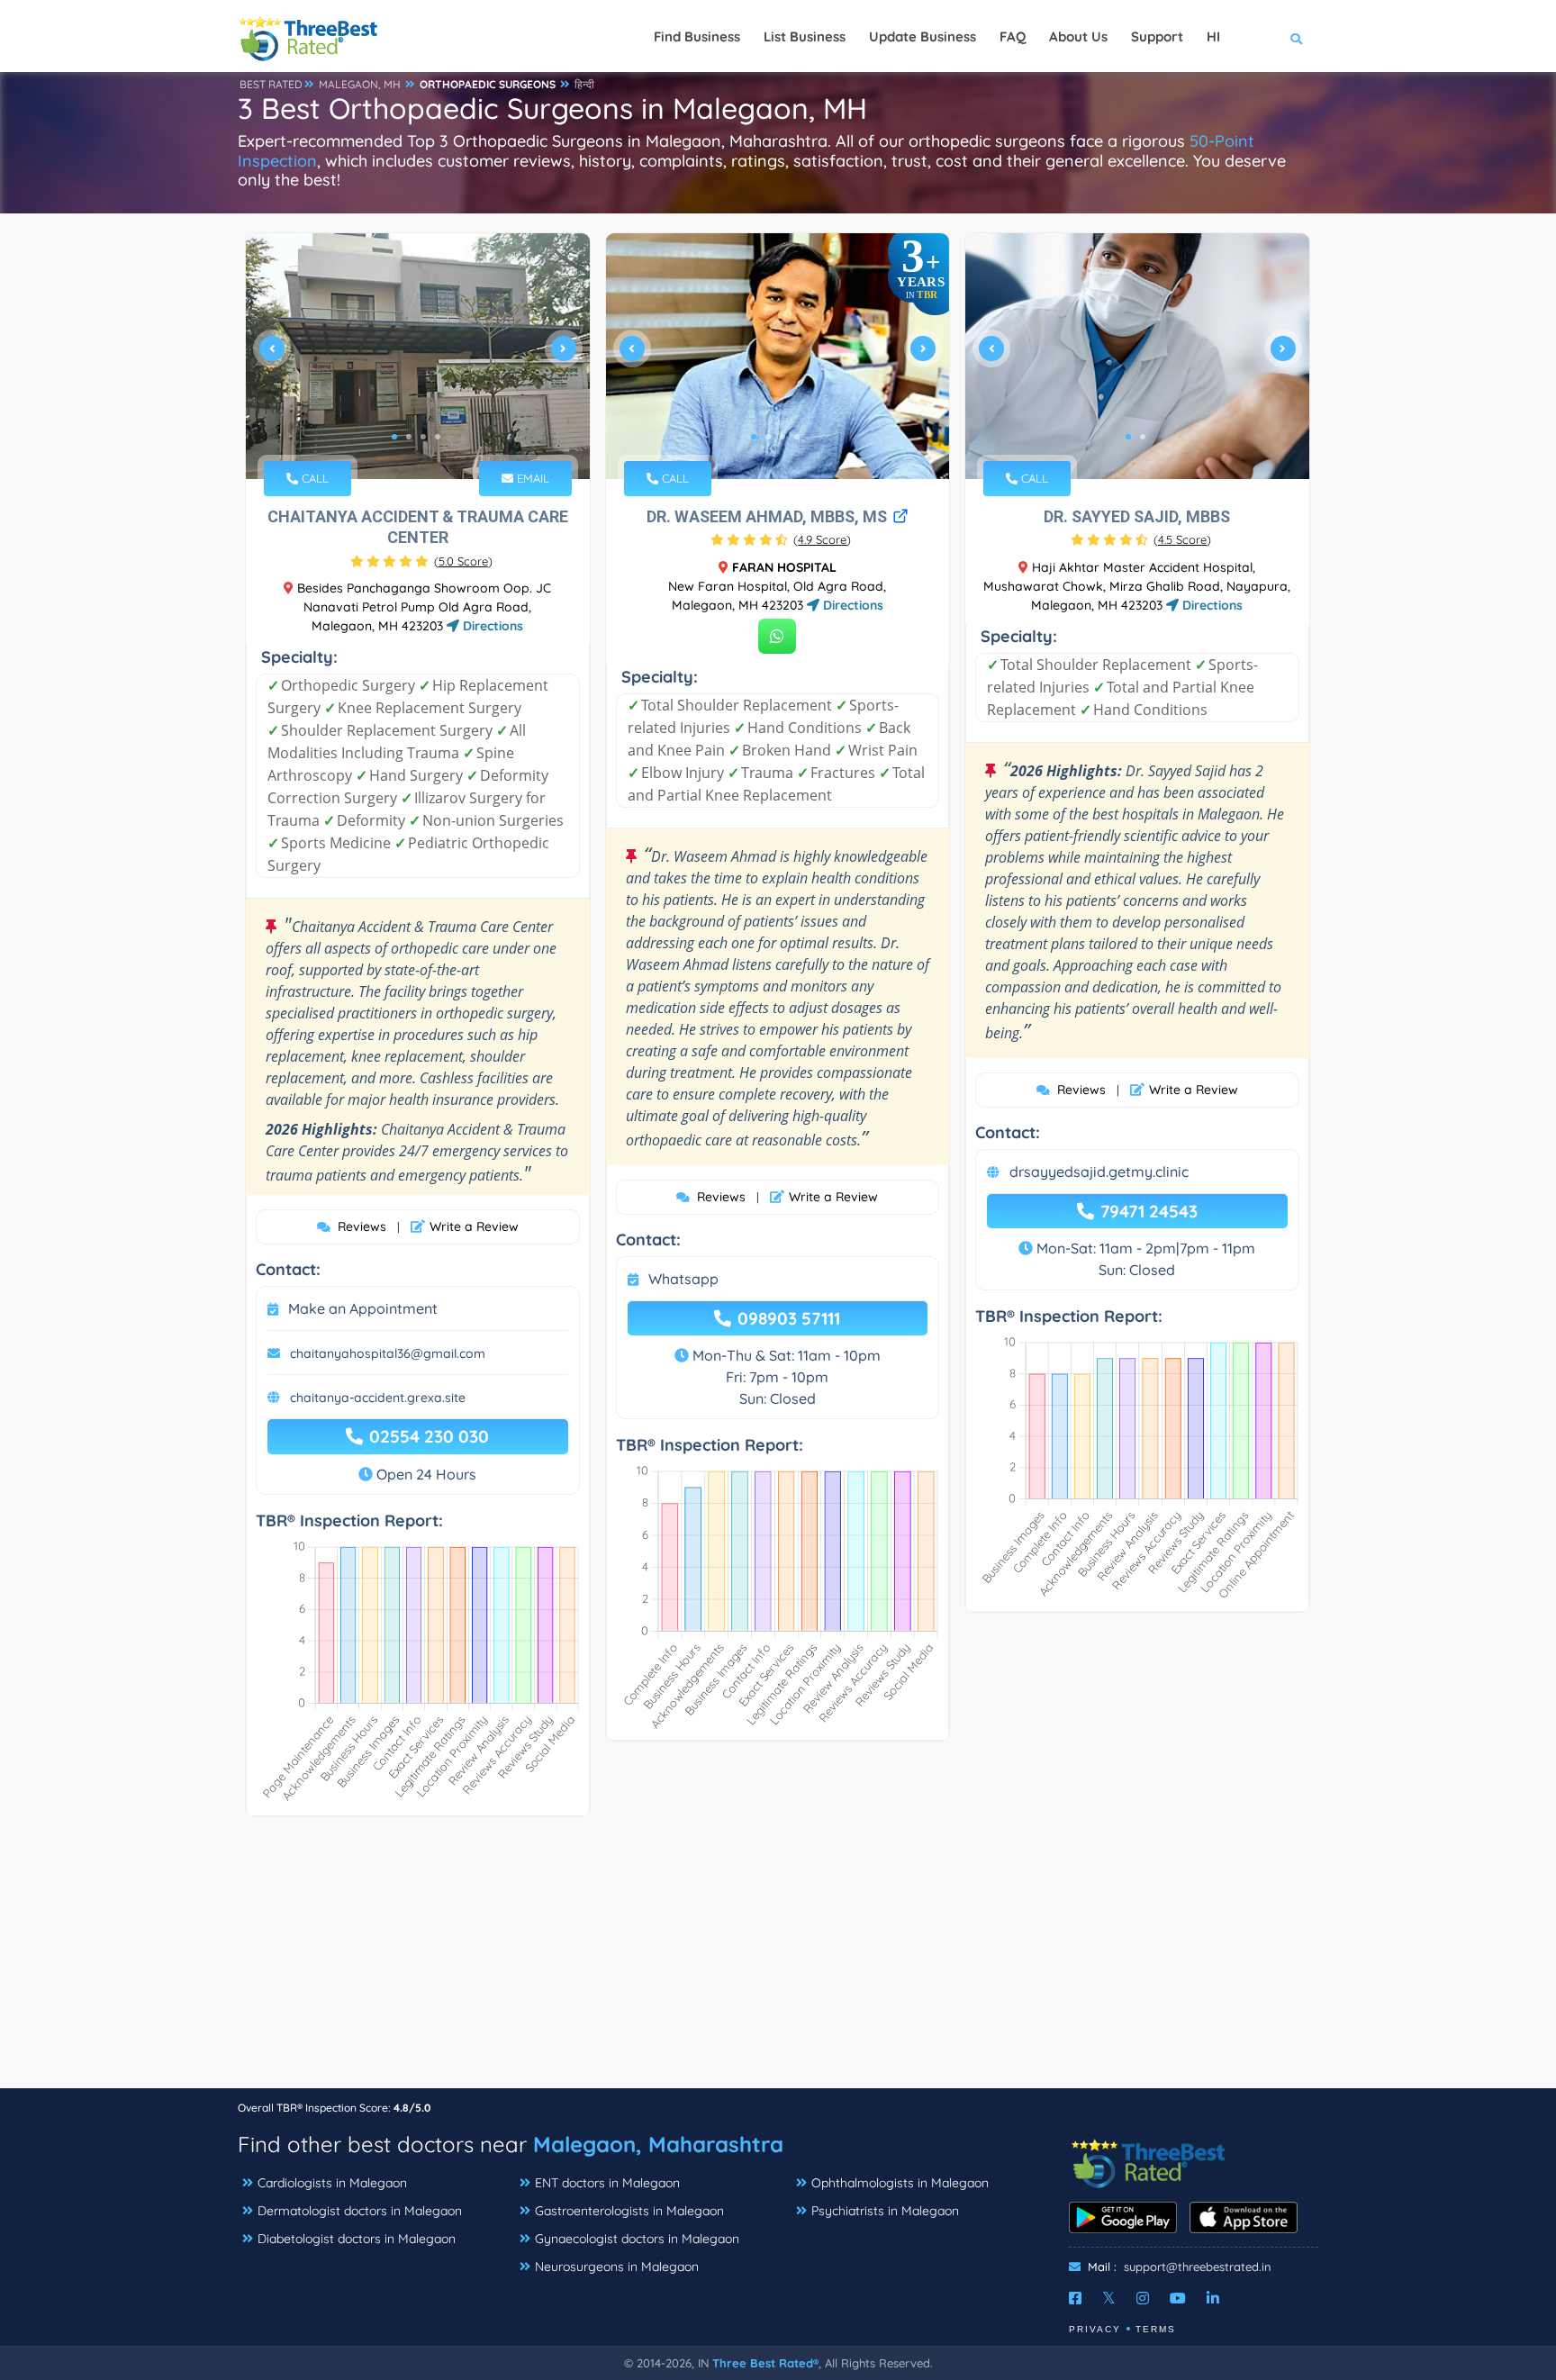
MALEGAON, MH (360, 84)
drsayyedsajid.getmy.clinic (1099, 1172)
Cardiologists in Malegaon (332, 2183)
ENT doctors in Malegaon (607, 2183)
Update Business (923, 36)
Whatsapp (683, 1279)
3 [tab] (423, 437)
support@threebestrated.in (1198, 2267)
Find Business (697, 36)
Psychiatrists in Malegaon (885, 2211)
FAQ (1013, 36)
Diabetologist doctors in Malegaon (357, 2239)
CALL (313, 478)
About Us (1078, 36)
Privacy (1095, 2329)
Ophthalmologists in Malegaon (900, 2183)
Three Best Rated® (765, 2363)
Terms (1156, 2329)
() (463, 561)
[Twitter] (1109, 2298)
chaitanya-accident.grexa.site (378, 1398)
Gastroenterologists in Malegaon (629, 2211)
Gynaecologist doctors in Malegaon (637, 2239)
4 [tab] (438, 437)
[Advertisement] (778, 1961)
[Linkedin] (1213, 2298)
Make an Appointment (363, 1308)
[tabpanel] (418, 356)
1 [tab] (394, 437)
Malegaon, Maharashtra (658, 2144)
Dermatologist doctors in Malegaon (360, 2211)
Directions (491, 626)
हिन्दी (584, 84)
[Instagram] (1143, 2298)
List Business (805, 36)
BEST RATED (271, 84)
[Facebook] (1075, 2298)
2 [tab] (409, 437)
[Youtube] (1178, 2298)
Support (1157, 36)
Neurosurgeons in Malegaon (617, 2267)
